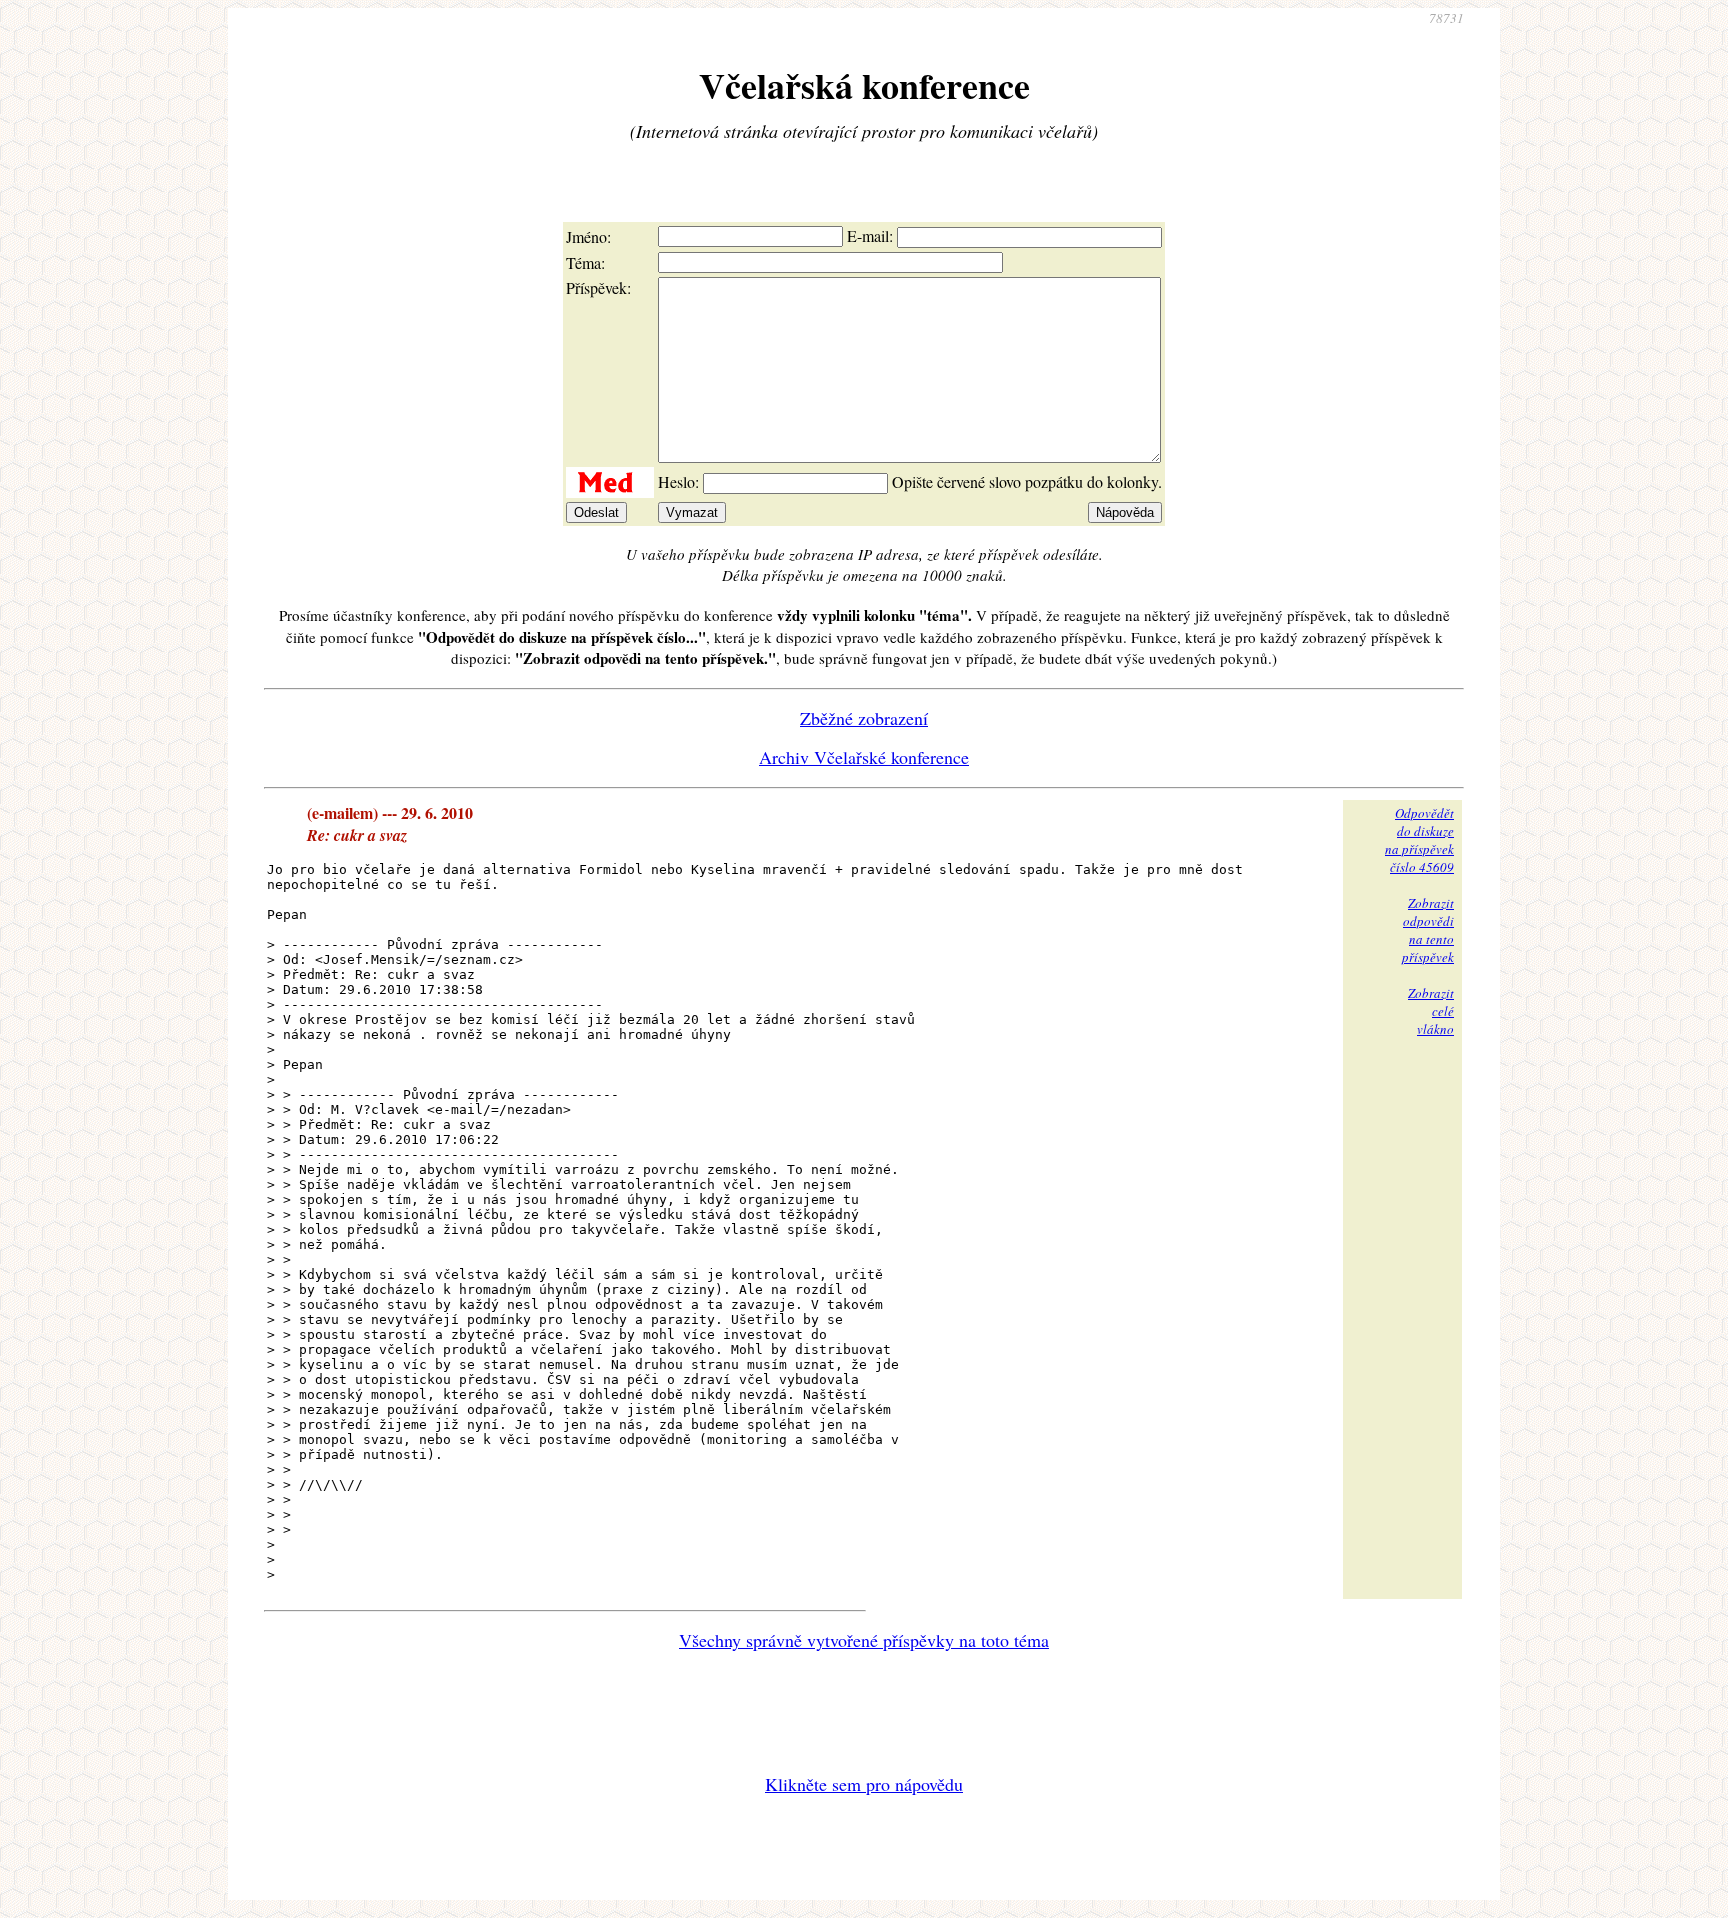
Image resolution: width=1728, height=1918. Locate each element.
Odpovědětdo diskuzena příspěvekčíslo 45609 (1419, 840)
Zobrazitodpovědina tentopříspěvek (1428, 930)
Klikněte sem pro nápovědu (864, 1784)
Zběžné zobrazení (864, 718)
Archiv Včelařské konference (864, 757)
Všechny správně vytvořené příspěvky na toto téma (864, 1640)
